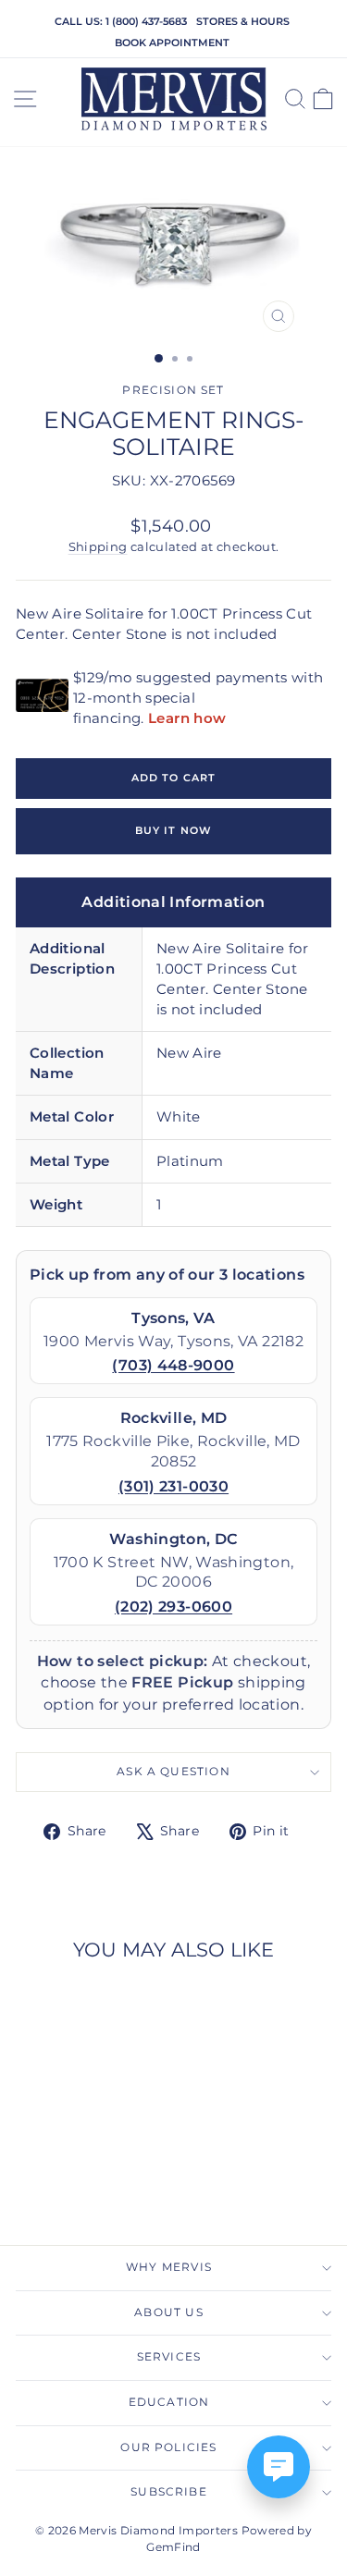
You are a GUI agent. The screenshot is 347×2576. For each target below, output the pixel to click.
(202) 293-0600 (173, 1607)
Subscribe (169, 2492)
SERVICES (169, 2357)
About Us (168, 2312)
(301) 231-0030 (173, 1486)
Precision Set (173, 390)
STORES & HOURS (243, 21)
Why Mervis (169, 2267)
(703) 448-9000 (173, 1365)
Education (169, 2402)
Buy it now (173, 830)
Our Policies (168, 2447)
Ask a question (173, 1772)
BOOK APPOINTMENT (172, 43)
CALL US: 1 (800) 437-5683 (121, 21)
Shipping (98, 547)
